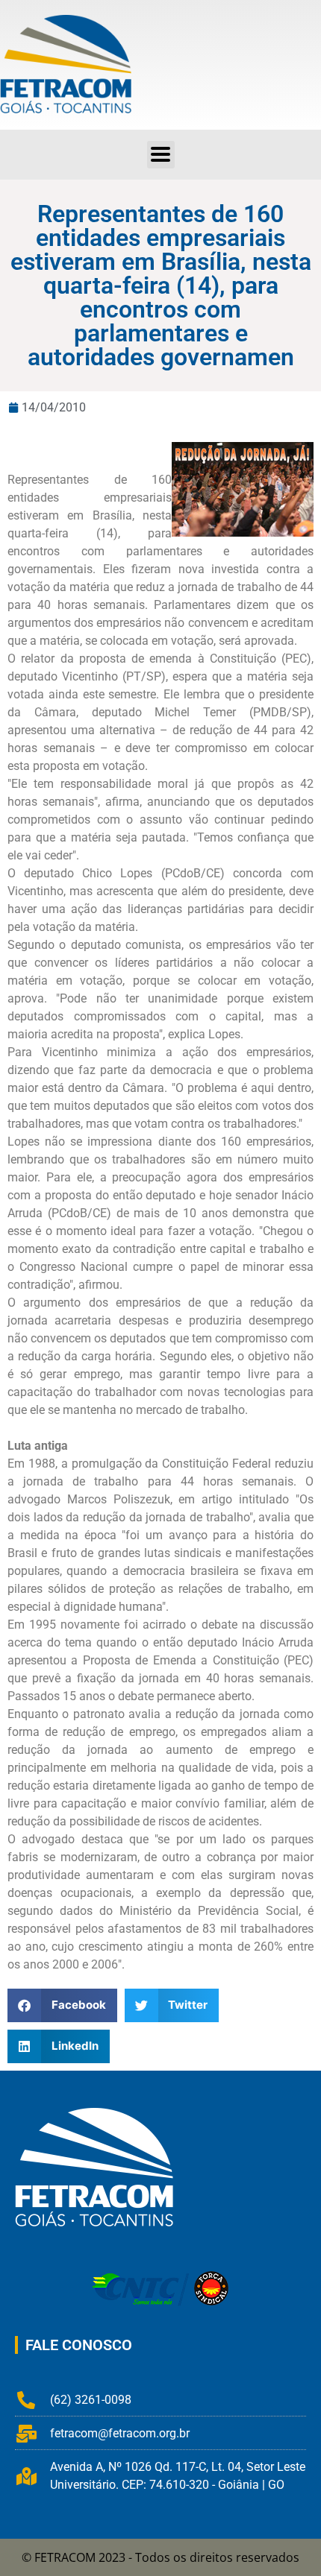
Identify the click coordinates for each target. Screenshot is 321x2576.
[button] (161, 155)
